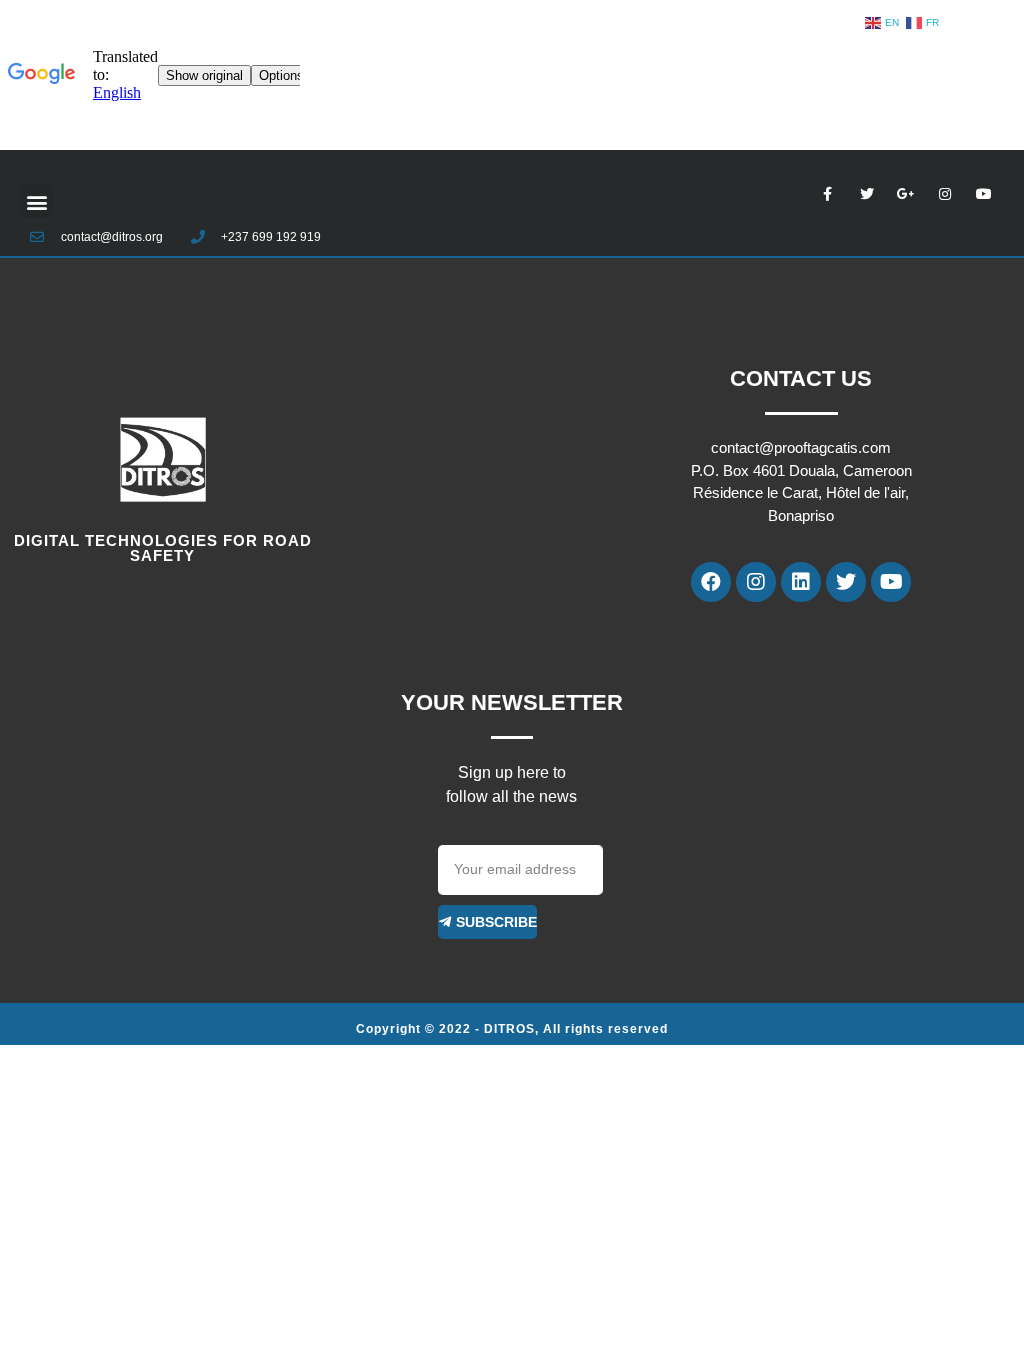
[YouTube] (891, 582)
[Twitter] (846, 582)
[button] (36, 201)
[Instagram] (756, 582)
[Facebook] (711, 582)
